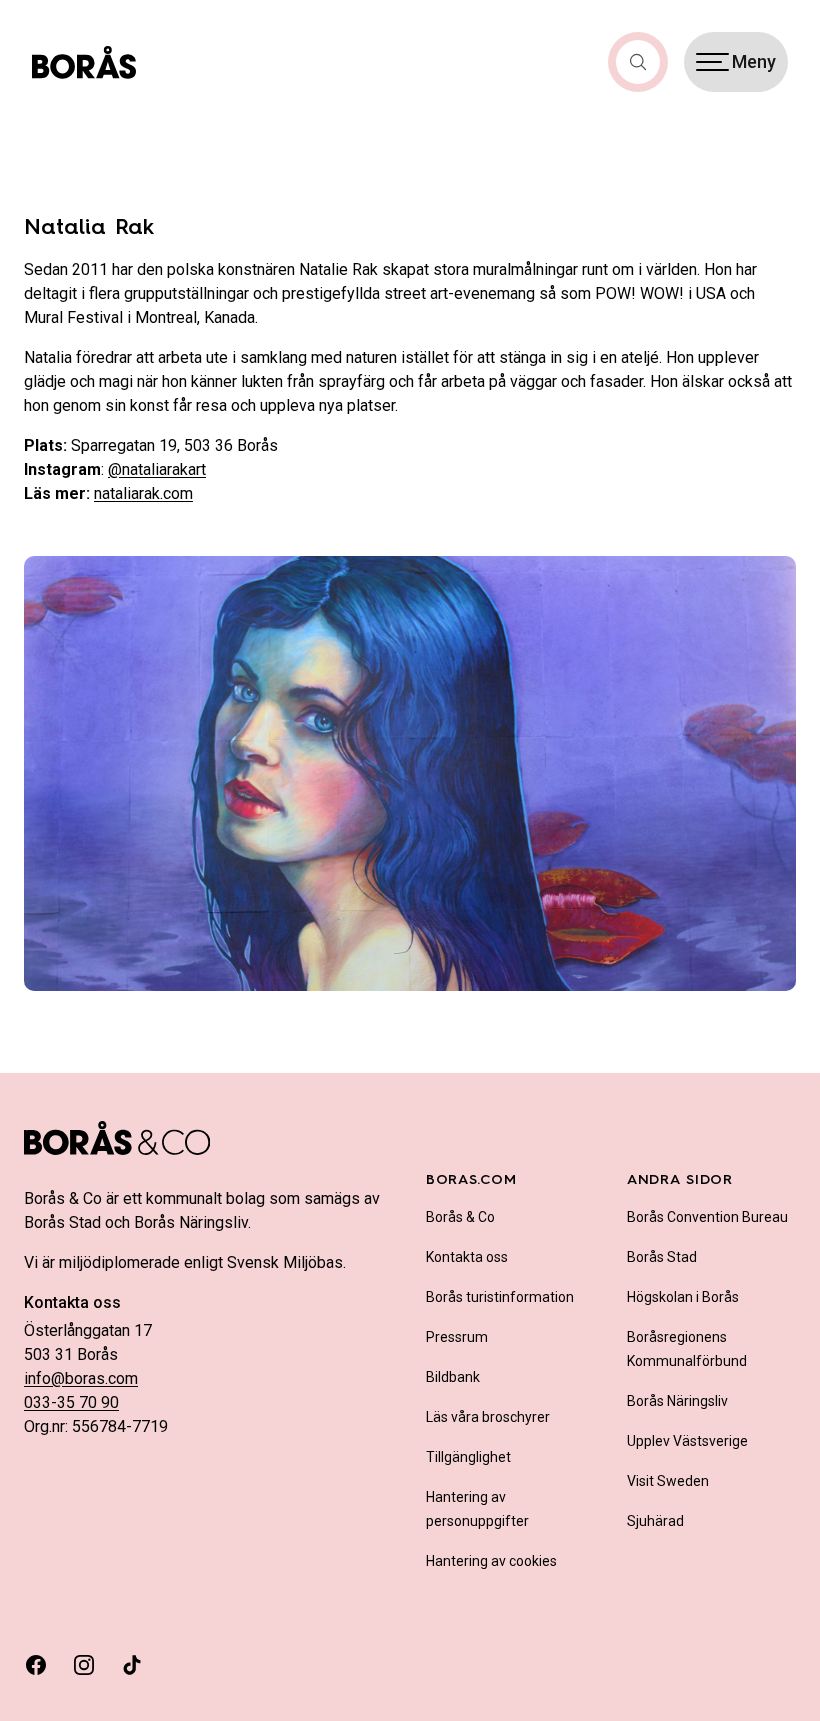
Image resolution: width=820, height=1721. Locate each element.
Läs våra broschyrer (488, 1417)
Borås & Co (460, 1217)
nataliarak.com (143, 493)
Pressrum (457, 1337)
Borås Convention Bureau (707, 1217)
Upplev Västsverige (687, 1441)
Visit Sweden (668, 1481)
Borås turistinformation (500, 1297)
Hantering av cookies (491, 1561)
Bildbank (453, 1377)
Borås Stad (662, 1257)
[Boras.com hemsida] (84, 62)
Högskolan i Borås (683, 1297)
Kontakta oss (467, 1257)
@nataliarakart (157, 469)
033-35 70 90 (71, 1402)
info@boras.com (81, 1378)
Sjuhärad (655, 1521)
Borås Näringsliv (677, 1401)
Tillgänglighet (468, 1457)
